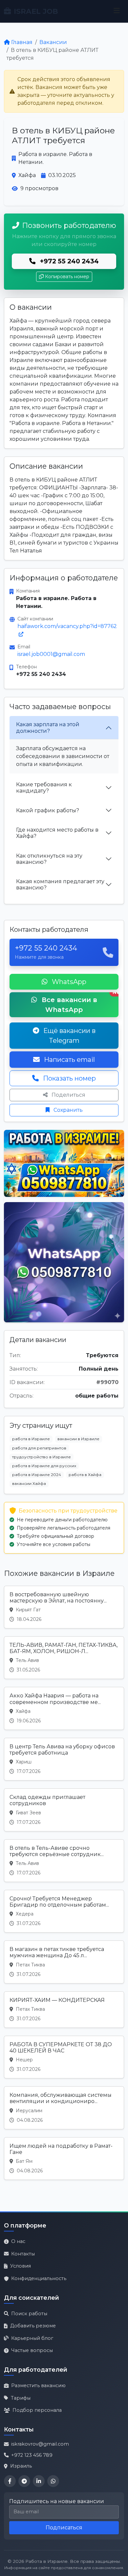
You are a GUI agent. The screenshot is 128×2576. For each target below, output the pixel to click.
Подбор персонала (37, 2410)
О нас (18, 2241)
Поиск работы (29, 2314)
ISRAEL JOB (36, 11)
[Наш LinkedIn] (39, 2481)
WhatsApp (68, 982)
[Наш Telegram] (24, 2481)
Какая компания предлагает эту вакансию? (60, 885)
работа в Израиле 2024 (37, 1475)
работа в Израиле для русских (44, 1466)
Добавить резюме (33, 2326)
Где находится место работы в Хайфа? (57, 833)
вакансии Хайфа (29, 1483)
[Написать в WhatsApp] (53, 2481)
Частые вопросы (32, 2350)
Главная (22, 42)
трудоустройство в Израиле (42, 1457)
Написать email (69, 1060)
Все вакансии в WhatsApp (79, 1003)
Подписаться (64, 2528)
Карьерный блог (32, 2338)
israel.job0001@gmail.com (51, 654)
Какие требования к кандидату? (44, 788)
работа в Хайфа (85, 1475)
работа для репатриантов (39, 1448)
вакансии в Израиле (78, 1439)
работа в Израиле (31, 1439)
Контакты (23, 2254)
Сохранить (67, 1110)
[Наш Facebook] (10, 2481)
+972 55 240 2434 (68, 261)
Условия (21, 2266)
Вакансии (53, 42)
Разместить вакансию (38, 2386)
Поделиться (68, 1095)
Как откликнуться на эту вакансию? (49, 859)
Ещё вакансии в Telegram (69, 1036)
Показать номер (69, 1078)
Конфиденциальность (39, 2278)
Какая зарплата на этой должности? (48, 728)
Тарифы (21, 2398)
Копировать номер (67, 277)
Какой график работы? (48, 810)
